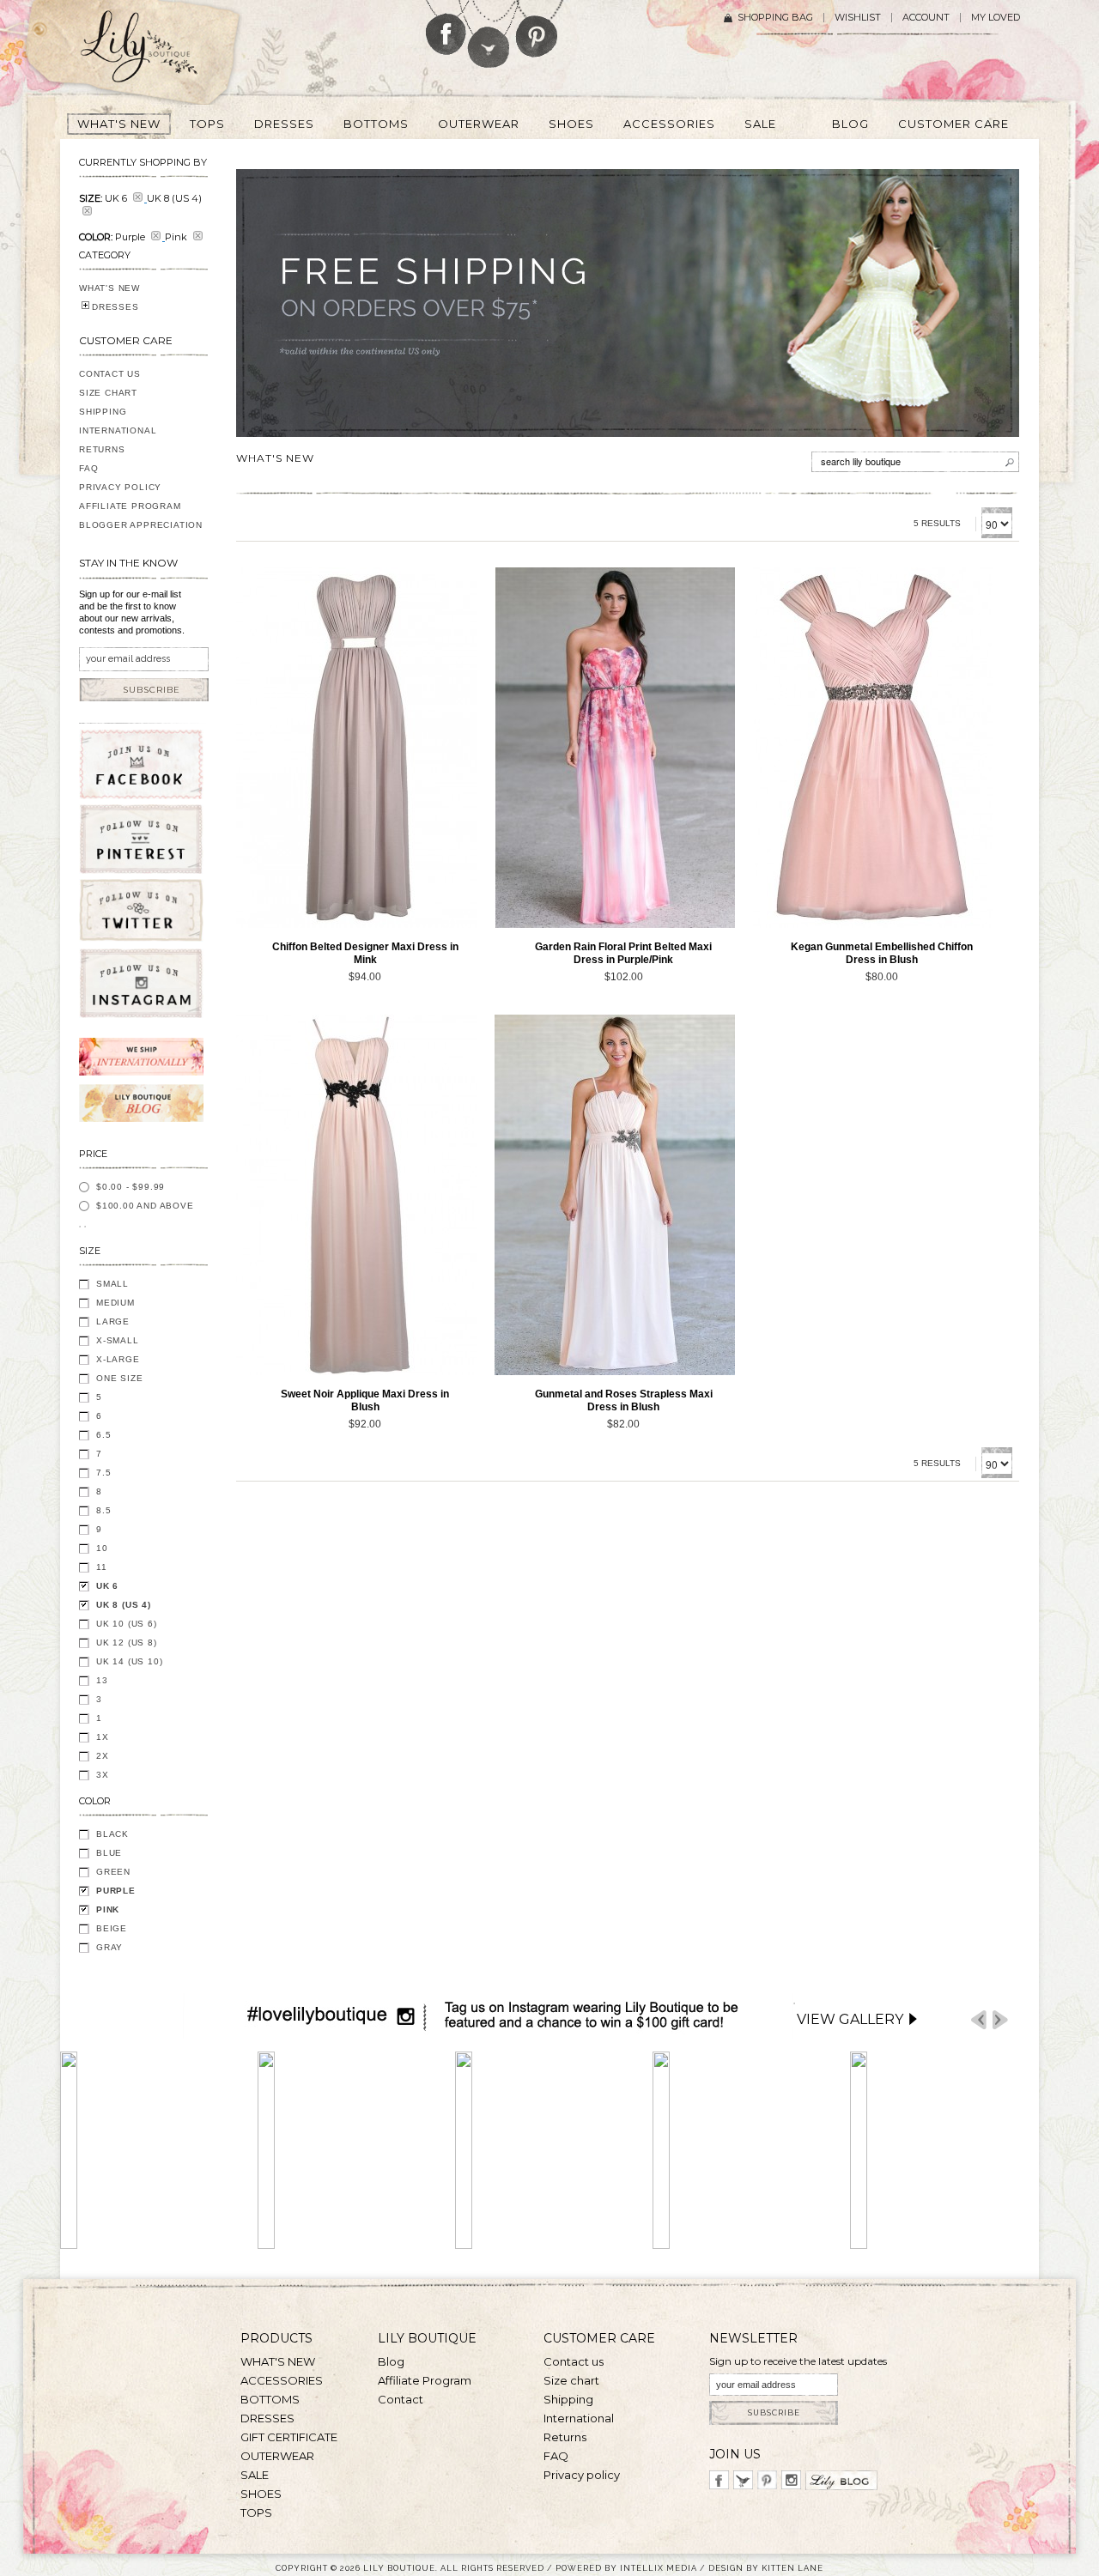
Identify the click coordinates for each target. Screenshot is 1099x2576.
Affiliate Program (130, 506)
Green (113, 1872)
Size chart (571, 2380)
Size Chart (108, 393)
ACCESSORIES (282, 2380)
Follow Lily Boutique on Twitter (490, 34)
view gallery (850, 2019)
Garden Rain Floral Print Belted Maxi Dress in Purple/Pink (623, 953)
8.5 (103, 1510)
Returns (102, 449)
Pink (108, 1909)
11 (102, 1567)
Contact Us (110, 374)
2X (103, 1756)
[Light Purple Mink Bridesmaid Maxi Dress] (356, 748)
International (118, 430)
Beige (112, 1928)
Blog (391, 2361)
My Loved (996, 18)
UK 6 (107, 1586)
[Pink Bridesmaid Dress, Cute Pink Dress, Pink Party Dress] (873, 748)
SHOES (261, 2494)
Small (112, 1284)
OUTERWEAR (277, 2456)
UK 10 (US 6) (127, 1624)
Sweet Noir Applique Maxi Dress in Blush (365, 1400)
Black (112, 1834)
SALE (255, 2475)
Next (1000, 2020)
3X (103, 1775)
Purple (116, 1891)
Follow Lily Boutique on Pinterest (539, 29)
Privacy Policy (120, 487)
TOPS (256, 2512)
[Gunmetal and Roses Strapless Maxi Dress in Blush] (615, 1195)
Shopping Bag (775, 18)
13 (102, 1680)
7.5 (103, 1473)
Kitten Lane (792, 2568)
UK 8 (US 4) (124, 1605)
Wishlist (858, 18)
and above (145, 1206)
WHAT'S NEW (109, 288)
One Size (119, 1378)
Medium (115, 1303)
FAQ (88, 468)
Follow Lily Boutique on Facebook (446, 27)
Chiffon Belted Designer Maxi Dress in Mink (365, 953)
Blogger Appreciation (141, 525)
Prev (979, 2020)
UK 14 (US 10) (129, 1661)
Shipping (103, 412)
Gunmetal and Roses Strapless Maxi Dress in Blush (624, 1400)
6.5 (103, 1435)
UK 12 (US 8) (127, 1643)
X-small (118, 1340)
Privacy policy (582, 2475)
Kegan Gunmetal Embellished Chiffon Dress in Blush (882, 953)
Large (113, 1321)
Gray (109, 1947)
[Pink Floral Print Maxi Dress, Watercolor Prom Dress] (615, 748)
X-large (118, 1359)
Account (926, 18)
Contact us (574, 2361)
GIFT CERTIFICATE (289, 2437)
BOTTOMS (270, 2399)
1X (103, 1737)
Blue (109, 1853)
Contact (401, 2399)
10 (102, 1548)
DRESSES (115, 307)
